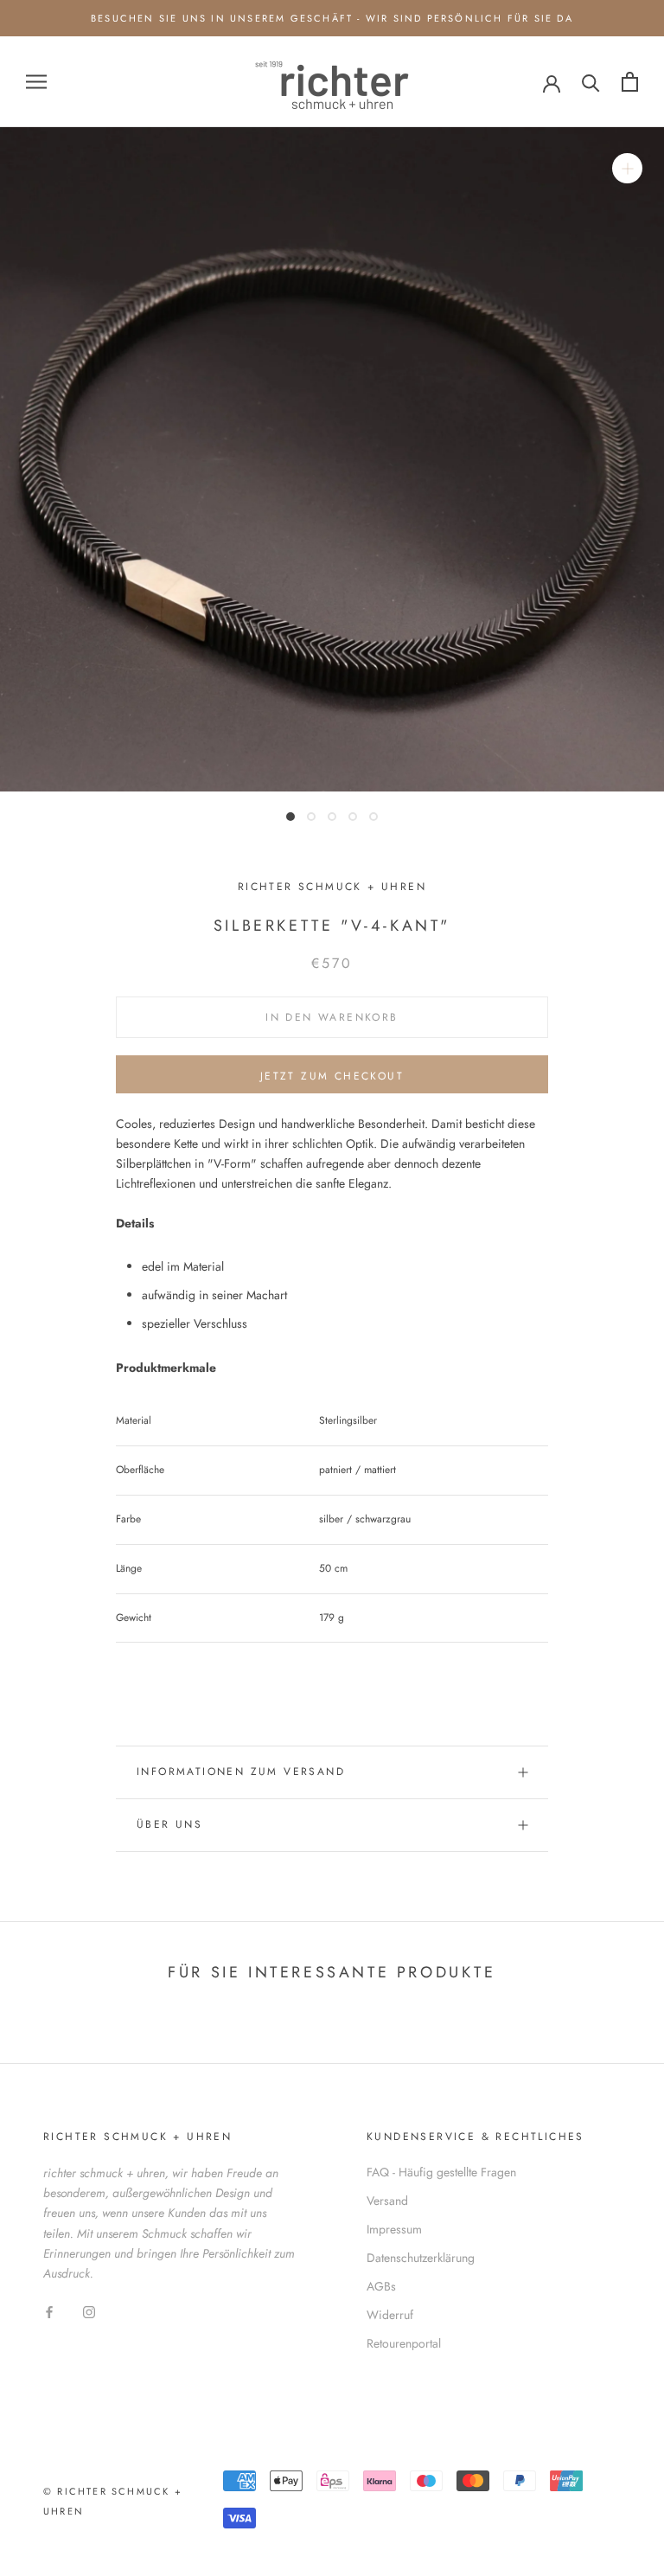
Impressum (394, 2229)
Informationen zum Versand (241, 1772)
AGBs (381, 2286)
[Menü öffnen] (36, 82)
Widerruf (390, 2315)
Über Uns (169, 1824)
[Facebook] (49, 2311)
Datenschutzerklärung (421, 2258)
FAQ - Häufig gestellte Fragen (441, 2172)
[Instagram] (89, 2311)
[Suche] (591, 82)
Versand (387, 2201)
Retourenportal (404, 2343)
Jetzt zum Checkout (332, 1076)
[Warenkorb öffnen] (630, 82)
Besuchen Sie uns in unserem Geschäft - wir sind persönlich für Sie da (332, 18)
